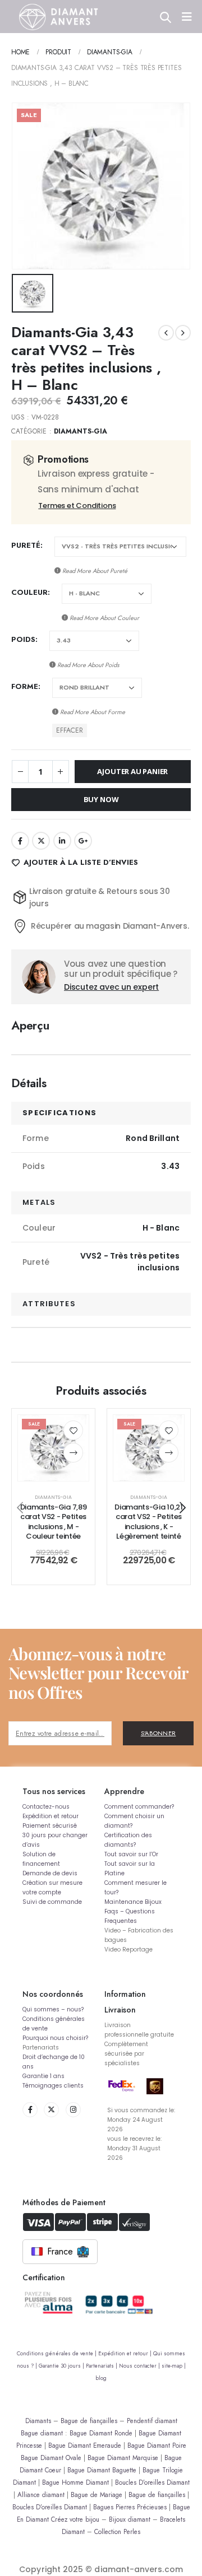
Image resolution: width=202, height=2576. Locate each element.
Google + (83, 841)
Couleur (29, 592)
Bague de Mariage (97, 2495)
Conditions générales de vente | (58, 2354)
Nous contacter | (140, 2366)
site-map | (174, 2366)
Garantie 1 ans (43, 2076)
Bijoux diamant (130, 2519)
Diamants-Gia (81, 431)
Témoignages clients (53, 2086)
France (60, 2251)
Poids (23, 639)
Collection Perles (117, 2531)
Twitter (41, 841)
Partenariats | (102, 2366)
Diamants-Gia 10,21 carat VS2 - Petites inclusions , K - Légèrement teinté (148, 1522)
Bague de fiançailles (89, 2421)
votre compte (42, 1892)
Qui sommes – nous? (53, 2009)
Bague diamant (42, 2433)
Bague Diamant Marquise (123, 2458)
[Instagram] (73, 2110)
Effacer (70, 730)
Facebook (20, 841)
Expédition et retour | (126, 2354)
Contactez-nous (46, 1807)
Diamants (38, 2421)
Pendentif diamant (152, 2421)
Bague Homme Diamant (75, 2482)
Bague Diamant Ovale (51, 2458)
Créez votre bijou (75, 2519)
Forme (25, 686)
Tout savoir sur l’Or (131, 1854)
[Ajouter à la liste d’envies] (73, 1430)
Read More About (94, 571)
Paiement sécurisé (50, 1826)
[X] (51, 2110)
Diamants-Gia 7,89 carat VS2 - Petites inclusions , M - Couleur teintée (53, 1522)
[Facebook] (30, 2110)
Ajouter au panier (132, 771)
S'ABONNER (159, 1733)
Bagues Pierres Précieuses (130, 2507)
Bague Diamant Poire (157, 2445)
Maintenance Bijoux (133, 1902)
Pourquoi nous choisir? (55, 2038)
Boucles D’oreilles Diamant (152, 2482)
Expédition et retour (50, 1816)
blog (101, 2378)
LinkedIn (62, 841)
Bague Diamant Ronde (101, 2433)
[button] (20, 1507)
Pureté (26, 545)
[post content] (53, 1448)
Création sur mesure (52, 1883)
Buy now (101, 799)
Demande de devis (50, 1873)
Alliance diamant (41, 2495)
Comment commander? (139, 1807)
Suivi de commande (52, 1902)
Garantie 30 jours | (62, 2366)
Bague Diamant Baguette (102, 2470)
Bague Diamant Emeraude (85, 2445)
